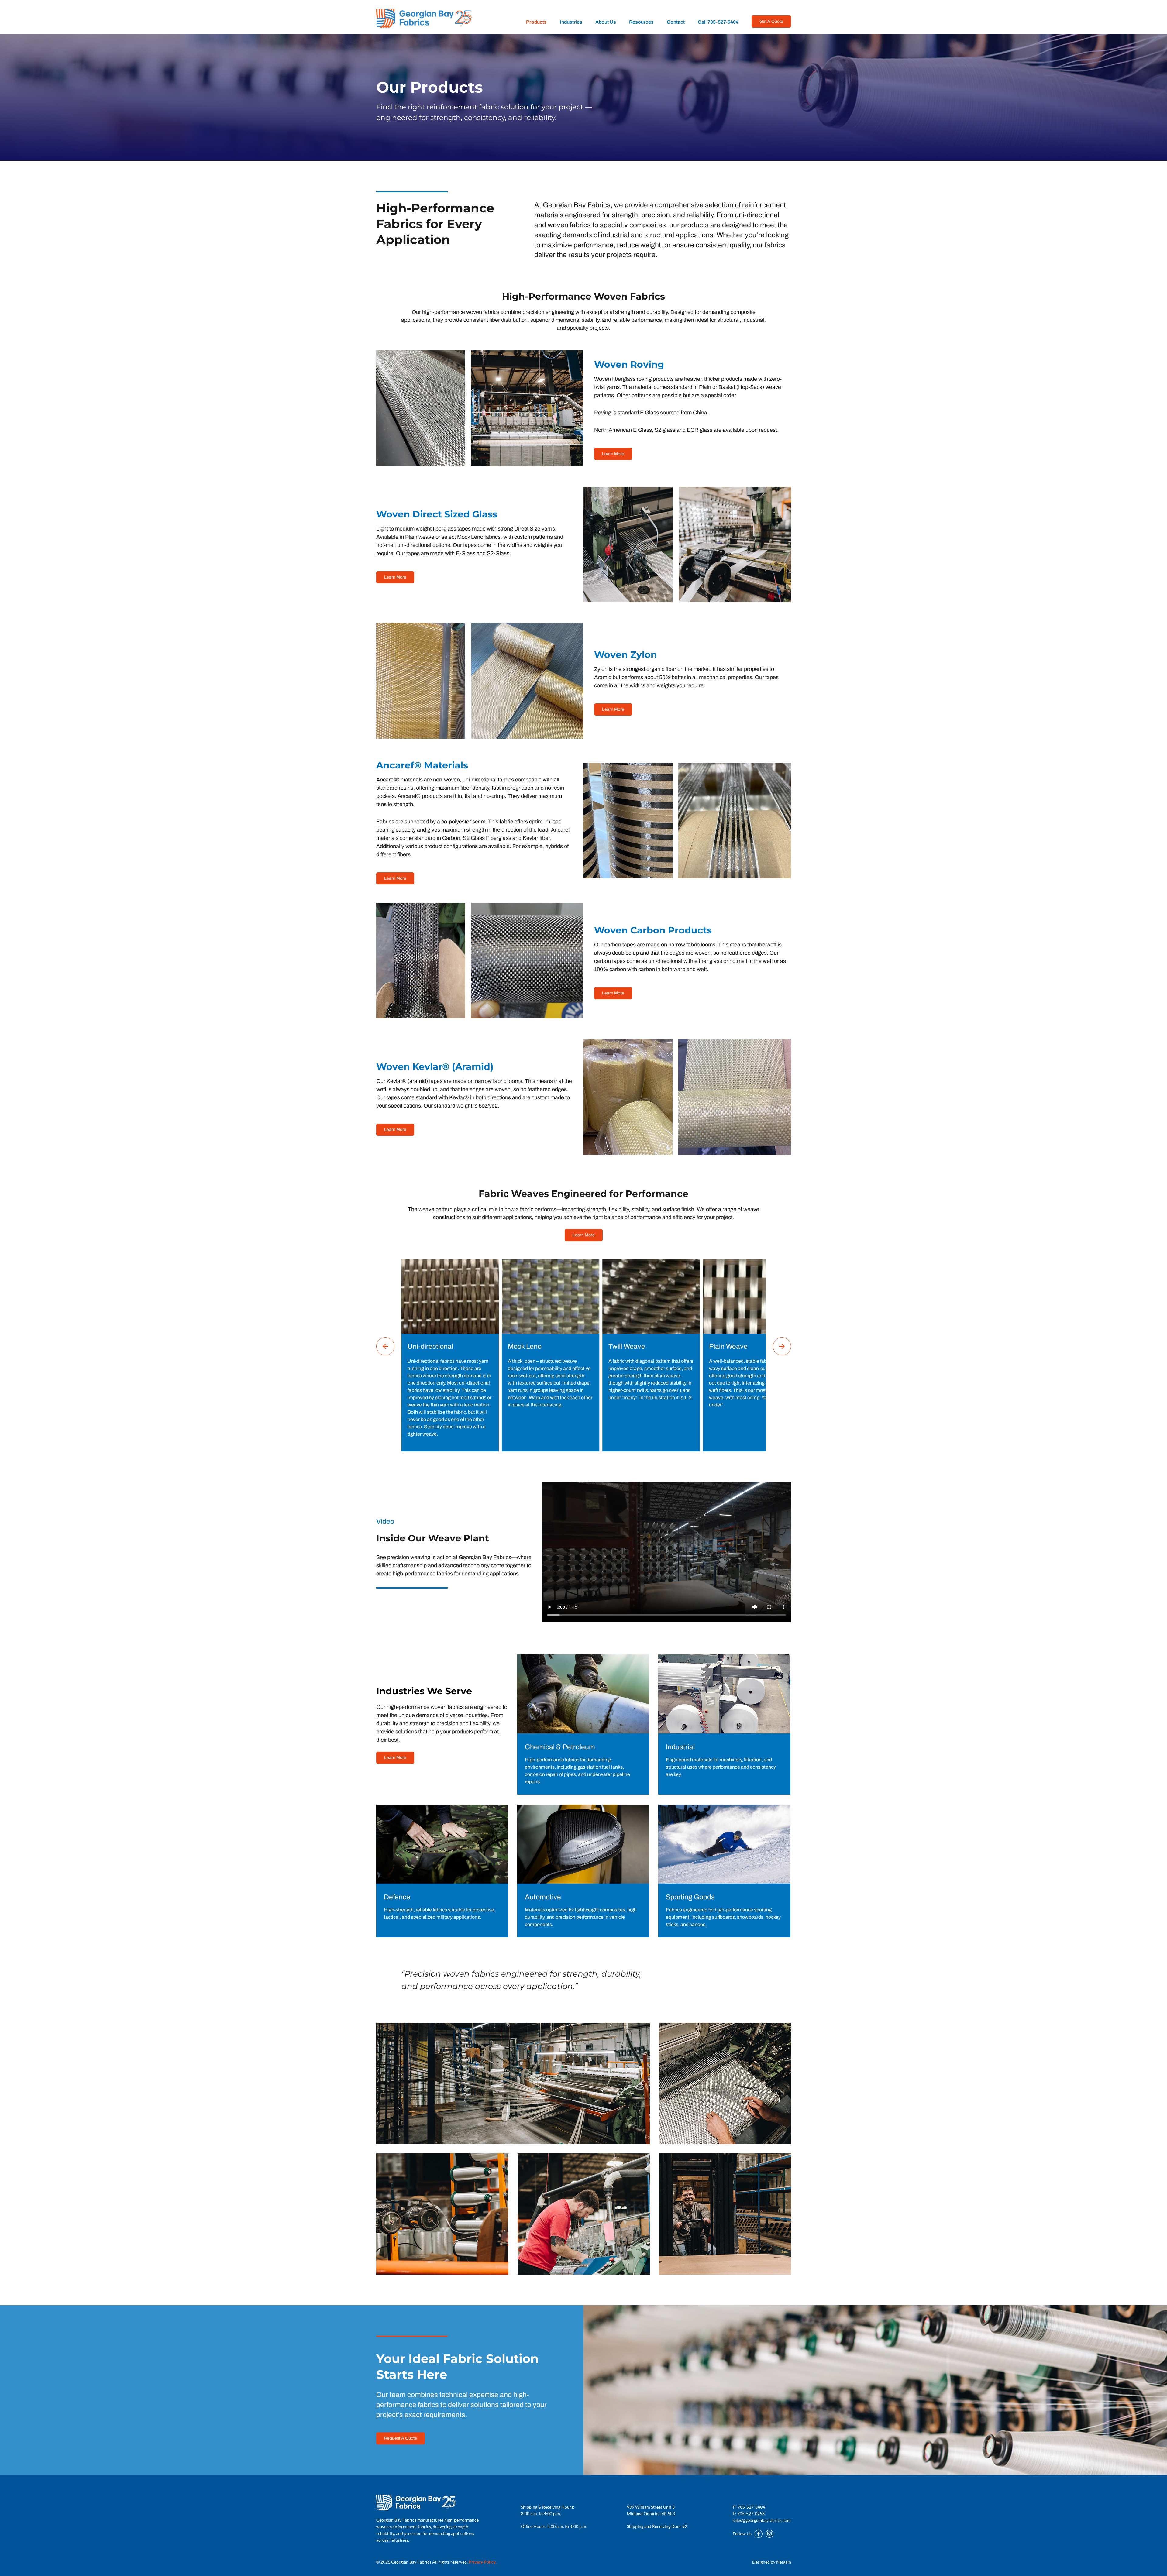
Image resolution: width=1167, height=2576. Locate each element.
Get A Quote (771, 21)
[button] (385, 1346)
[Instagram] (769, 2534)
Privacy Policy (483, 2562)
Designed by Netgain (772, 2562)
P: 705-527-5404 (749, 2507)
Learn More (613, 454)
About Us (606, 22)
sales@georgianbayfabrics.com (762, 2520)
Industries (571, 22)
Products (536, 22)
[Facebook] (759, 2534)
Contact (676, 22)
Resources (641, 22)
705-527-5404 (718, 22)
